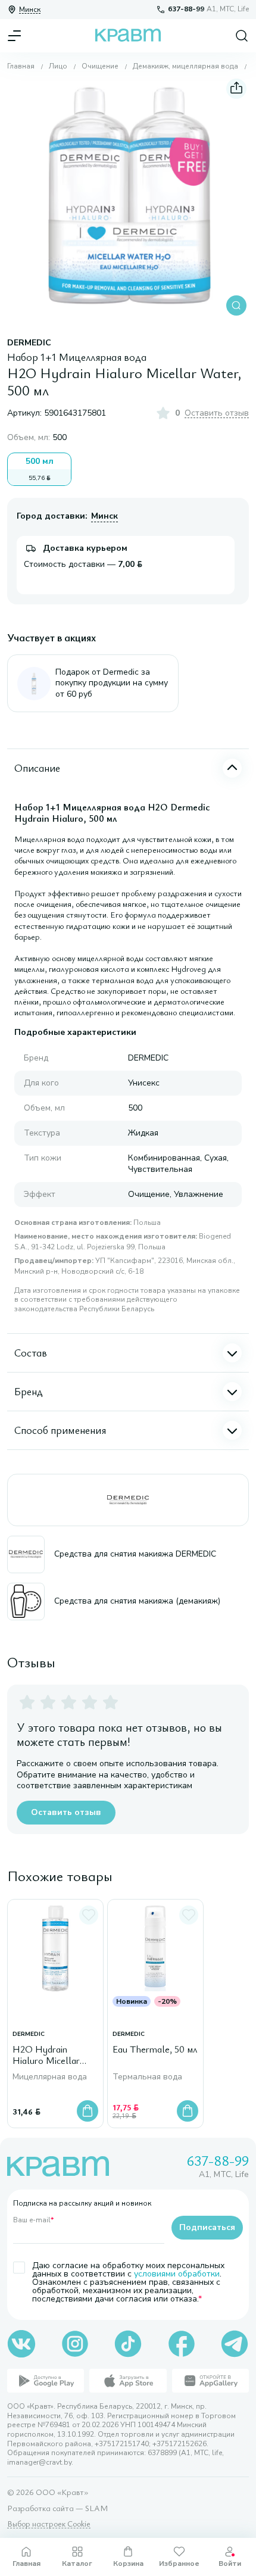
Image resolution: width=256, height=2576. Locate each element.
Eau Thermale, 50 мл (155, 2050)
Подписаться (207, 2227)
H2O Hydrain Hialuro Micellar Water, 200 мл (46, 2056)
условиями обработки (177, 2274)
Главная (21, 66)
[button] (128, 197)
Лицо (58, 66)
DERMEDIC (29, 343)
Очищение (100, 66)
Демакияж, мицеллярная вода (185, 66)
